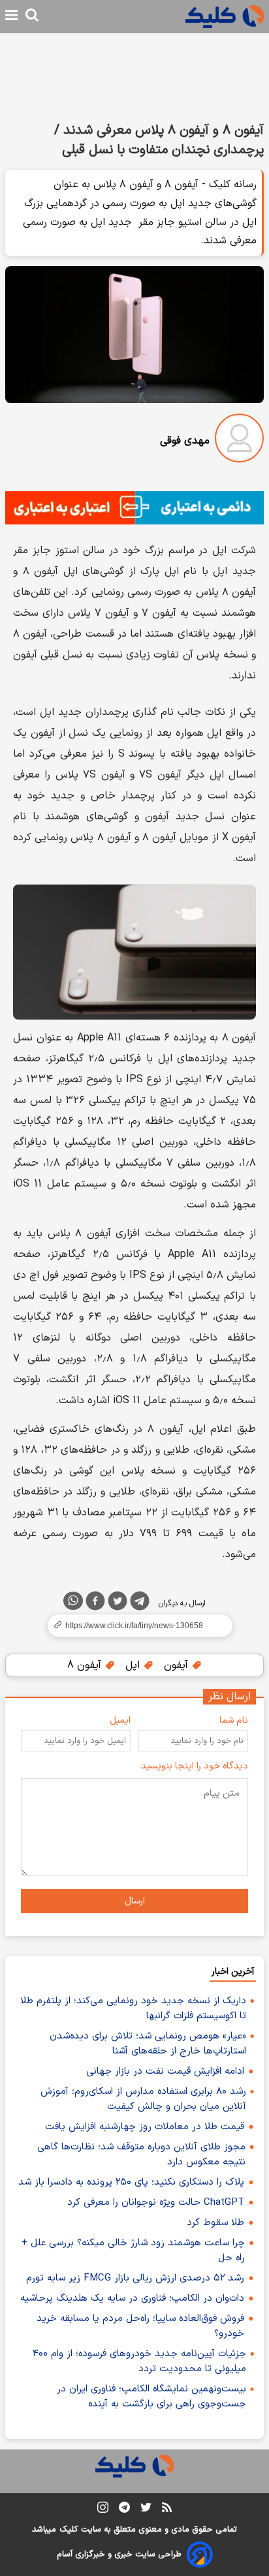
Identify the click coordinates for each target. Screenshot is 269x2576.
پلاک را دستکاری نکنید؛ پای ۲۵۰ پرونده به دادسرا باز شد (131, 2182)
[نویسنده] (239, 441)
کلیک (69, 2530)
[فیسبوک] (95, 1603)
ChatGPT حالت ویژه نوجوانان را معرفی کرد (156, 2203)
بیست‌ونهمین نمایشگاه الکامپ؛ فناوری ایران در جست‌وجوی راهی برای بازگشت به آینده (151, 2397)
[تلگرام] (140, 1603)
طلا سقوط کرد (215, 2223)
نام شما (234, 1720)
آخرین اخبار (233, 1972)
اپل (134, 1665)
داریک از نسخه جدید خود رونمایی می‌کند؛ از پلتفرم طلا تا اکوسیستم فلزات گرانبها (133, 2008)
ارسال (135, 1901)
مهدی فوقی (185, 441)
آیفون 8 (86, 1665)
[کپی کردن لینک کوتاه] (134, 1626)
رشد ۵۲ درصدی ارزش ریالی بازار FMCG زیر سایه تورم (135, 2278)
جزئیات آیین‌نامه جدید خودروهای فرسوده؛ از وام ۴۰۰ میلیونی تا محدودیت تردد (139, 2361)
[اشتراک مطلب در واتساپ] (73, 1601)
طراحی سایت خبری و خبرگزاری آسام (119, 2554)
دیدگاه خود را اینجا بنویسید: (194, 1766)
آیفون (178, 1665)
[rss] (167, 2509)
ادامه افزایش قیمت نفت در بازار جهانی (165, 2071)
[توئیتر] (118, 1603)
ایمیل (120, 1720)
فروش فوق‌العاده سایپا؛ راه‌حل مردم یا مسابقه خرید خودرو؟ (140, 2326)
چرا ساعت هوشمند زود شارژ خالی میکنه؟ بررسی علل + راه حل (133, 2250)
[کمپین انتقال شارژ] (134, 508)
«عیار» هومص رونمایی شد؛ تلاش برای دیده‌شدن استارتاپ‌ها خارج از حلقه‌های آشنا (148, 2044)
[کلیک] (225, 17)
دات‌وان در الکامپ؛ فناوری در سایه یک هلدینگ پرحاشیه (132, 2298)
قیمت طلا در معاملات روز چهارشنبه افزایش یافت (145, 2127)
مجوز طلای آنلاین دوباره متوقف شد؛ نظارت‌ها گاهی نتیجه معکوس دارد (141, 2155)
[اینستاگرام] (103, 2510)
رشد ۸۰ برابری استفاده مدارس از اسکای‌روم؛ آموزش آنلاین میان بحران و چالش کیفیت (143, 2099)
